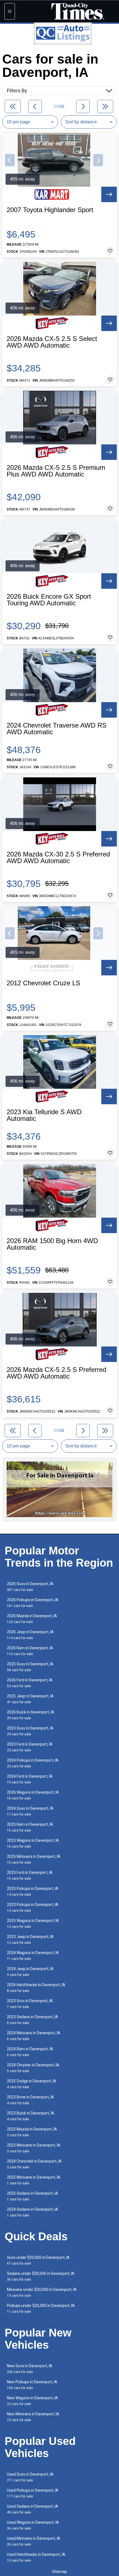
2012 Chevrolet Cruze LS (43, 983)
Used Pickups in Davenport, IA (33, 2493)
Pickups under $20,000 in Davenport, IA (41, 2308)
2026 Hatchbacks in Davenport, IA (36, 1988)
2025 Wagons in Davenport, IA (33, 1923)
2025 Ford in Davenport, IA (30, 1875)
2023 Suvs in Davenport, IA (30, 1731)
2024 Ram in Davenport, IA (30, 2052)
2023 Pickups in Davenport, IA (33, 1907)
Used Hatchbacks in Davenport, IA (36, 2557)
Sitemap (59, 2572)
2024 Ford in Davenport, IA (30, 1779)
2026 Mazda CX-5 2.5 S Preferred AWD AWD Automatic (56, 1373)
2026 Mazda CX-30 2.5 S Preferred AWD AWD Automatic (58, 858)
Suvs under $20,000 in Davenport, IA (38, 2260)
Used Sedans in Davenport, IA (33, 2509)
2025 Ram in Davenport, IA (30, 1827)
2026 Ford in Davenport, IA (30, 1683)
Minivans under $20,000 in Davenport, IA (42, 2292)
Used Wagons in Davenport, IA (33, 2525)
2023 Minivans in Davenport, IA (34, 2148)
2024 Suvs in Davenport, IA (30, 1811)
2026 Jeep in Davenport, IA (30, 1635)
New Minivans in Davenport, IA (33, 2417)
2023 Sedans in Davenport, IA (33, 2020)
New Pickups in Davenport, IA (32, 2385)
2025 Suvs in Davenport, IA (30, 1667)
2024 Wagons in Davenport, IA (33, 1956)
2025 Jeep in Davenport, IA (30, 1699)
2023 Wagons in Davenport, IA (33, 1843)
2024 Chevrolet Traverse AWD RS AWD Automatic (57, 729)
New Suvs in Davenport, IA (30, 2369)
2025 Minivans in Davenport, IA (34, 2180)
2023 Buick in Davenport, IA (31, 2116)
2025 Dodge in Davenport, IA (32, 2084)
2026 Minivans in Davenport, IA (34, 1859)
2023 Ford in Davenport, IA (30, 1747)
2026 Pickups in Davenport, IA (33, 1603)
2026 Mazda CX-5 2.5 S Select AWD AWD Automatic (52, 342)
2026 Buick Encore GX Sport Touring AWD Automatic (49, 600)
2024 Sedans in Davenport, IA (33, 2212)
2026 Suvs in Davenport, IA (30, 1587)
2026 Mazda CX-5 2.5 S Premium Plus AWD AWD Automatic (56, 471)
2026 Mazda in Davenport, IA (32, 1619)
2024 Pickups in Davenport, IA (33, 1763)
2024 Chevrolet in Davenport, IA (34, 2164)
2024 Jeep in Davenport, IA (30, 1972)
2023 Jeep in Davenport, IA (30, 1940)
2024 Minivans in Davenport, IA (34, 2036)
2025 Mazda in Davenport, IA (32, 2132)
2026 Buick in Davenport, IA (31, 1715)
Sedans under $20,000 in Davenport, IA (41, 2276)
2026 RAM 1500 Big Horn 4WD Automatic (52, 1244)
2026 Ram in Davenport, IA (30, 1651)
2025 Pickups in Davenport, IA (33, 1891)
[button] (10, 160)
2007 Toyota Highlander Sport (50, 210)
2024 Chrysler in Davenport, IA (33, 2068)
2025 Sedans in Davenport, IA (33, 2196)
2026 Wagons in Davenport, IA (33, 1795)
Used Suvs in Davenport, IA (30, 2477)
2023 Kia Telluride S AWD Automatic (44, 1115)
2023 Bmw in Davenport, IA (30, 2100)
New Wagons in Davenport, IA (32, 2401)
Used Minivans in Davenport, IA (34, 2541)
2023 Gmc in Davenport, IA (30, 2004)
